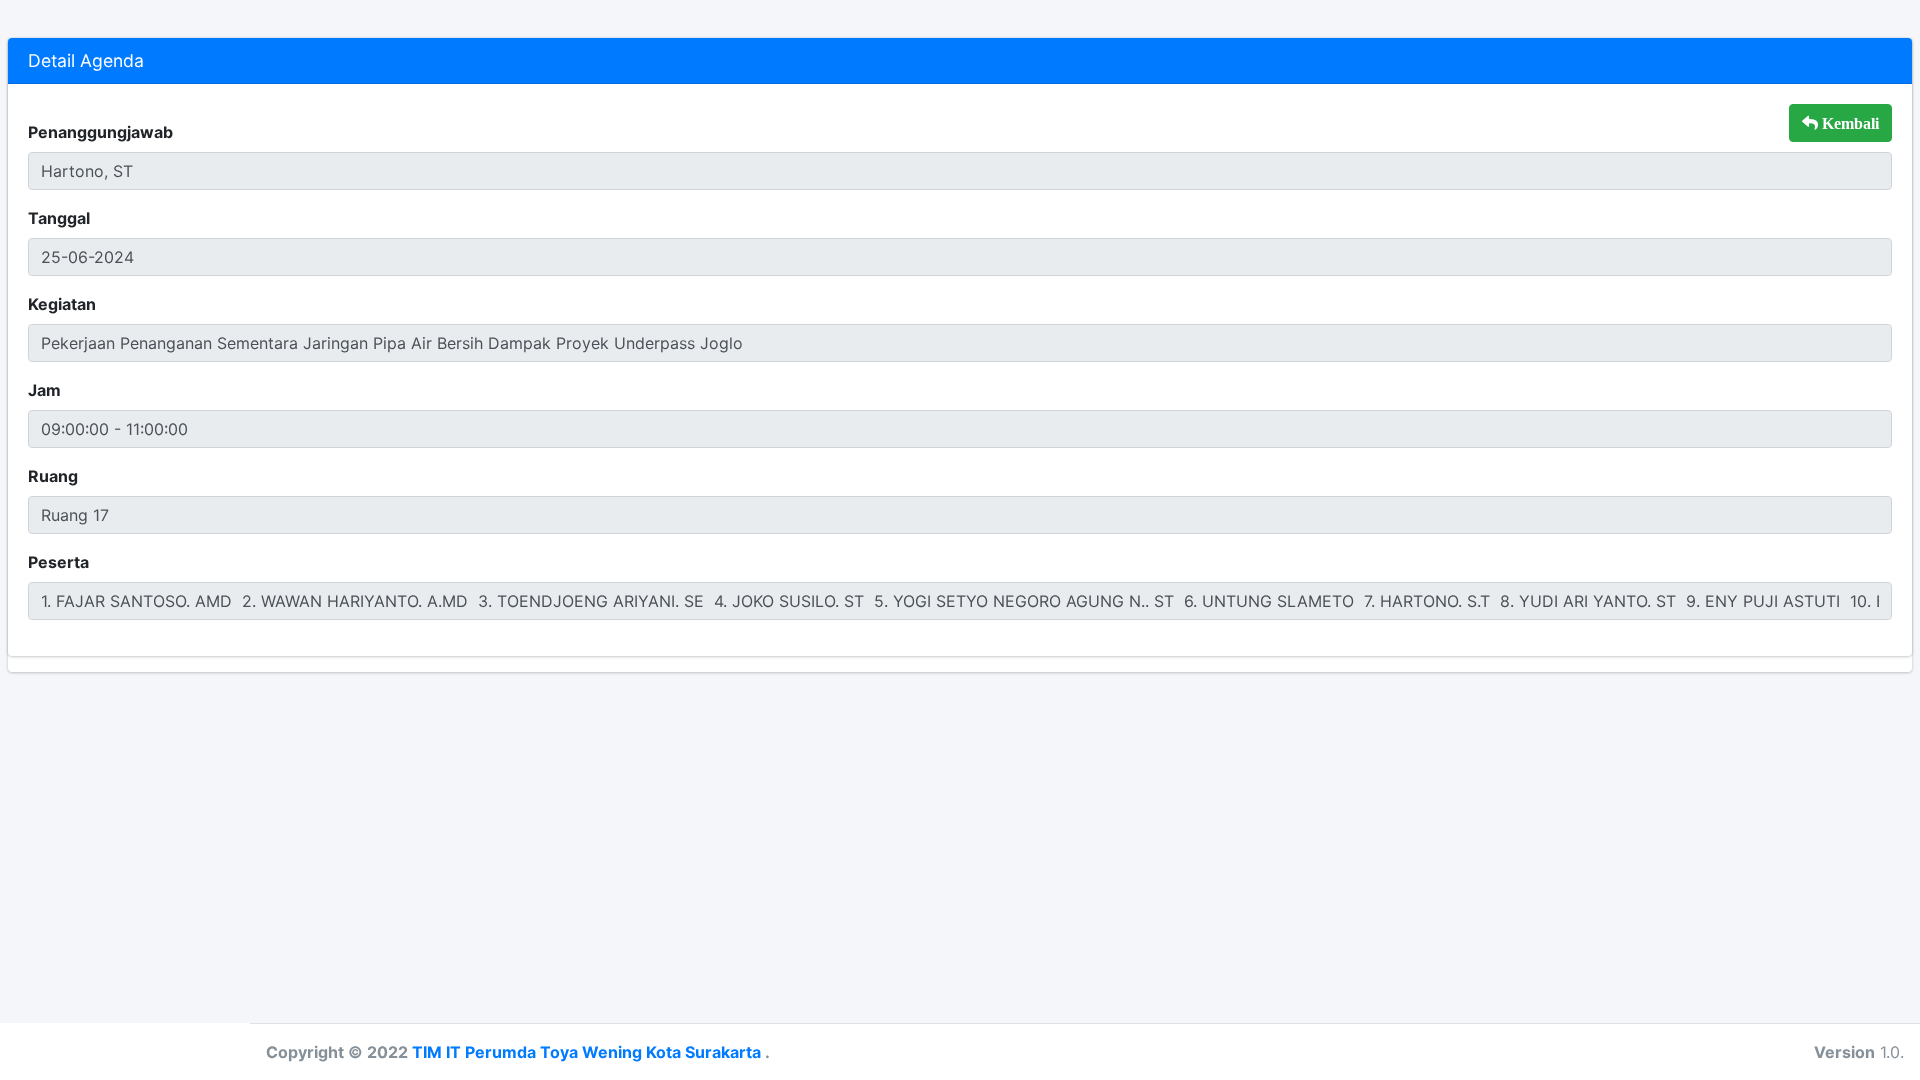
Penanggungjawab (100, 132)
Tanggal (59, 218)
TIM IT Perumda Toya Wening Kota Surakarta (588, 1052)
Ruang (53, 476)
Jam (44, 390)
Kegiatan (62, 304)
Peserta (58, 562)
